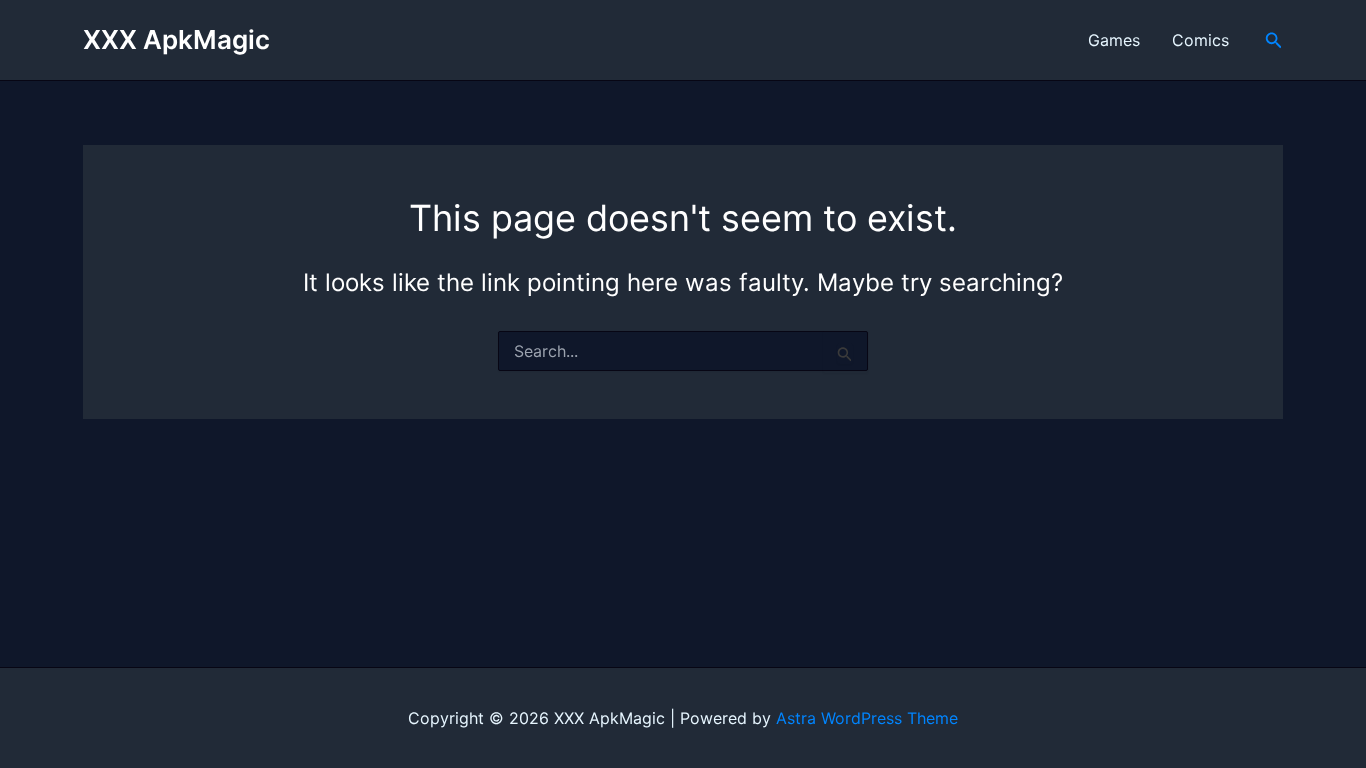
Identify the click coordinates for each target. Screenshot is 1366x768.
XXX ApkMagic (176, 39)
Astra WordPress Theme (867, 718)
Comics (1200, 40)
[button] (1274, 40)
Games (1114, 40)
